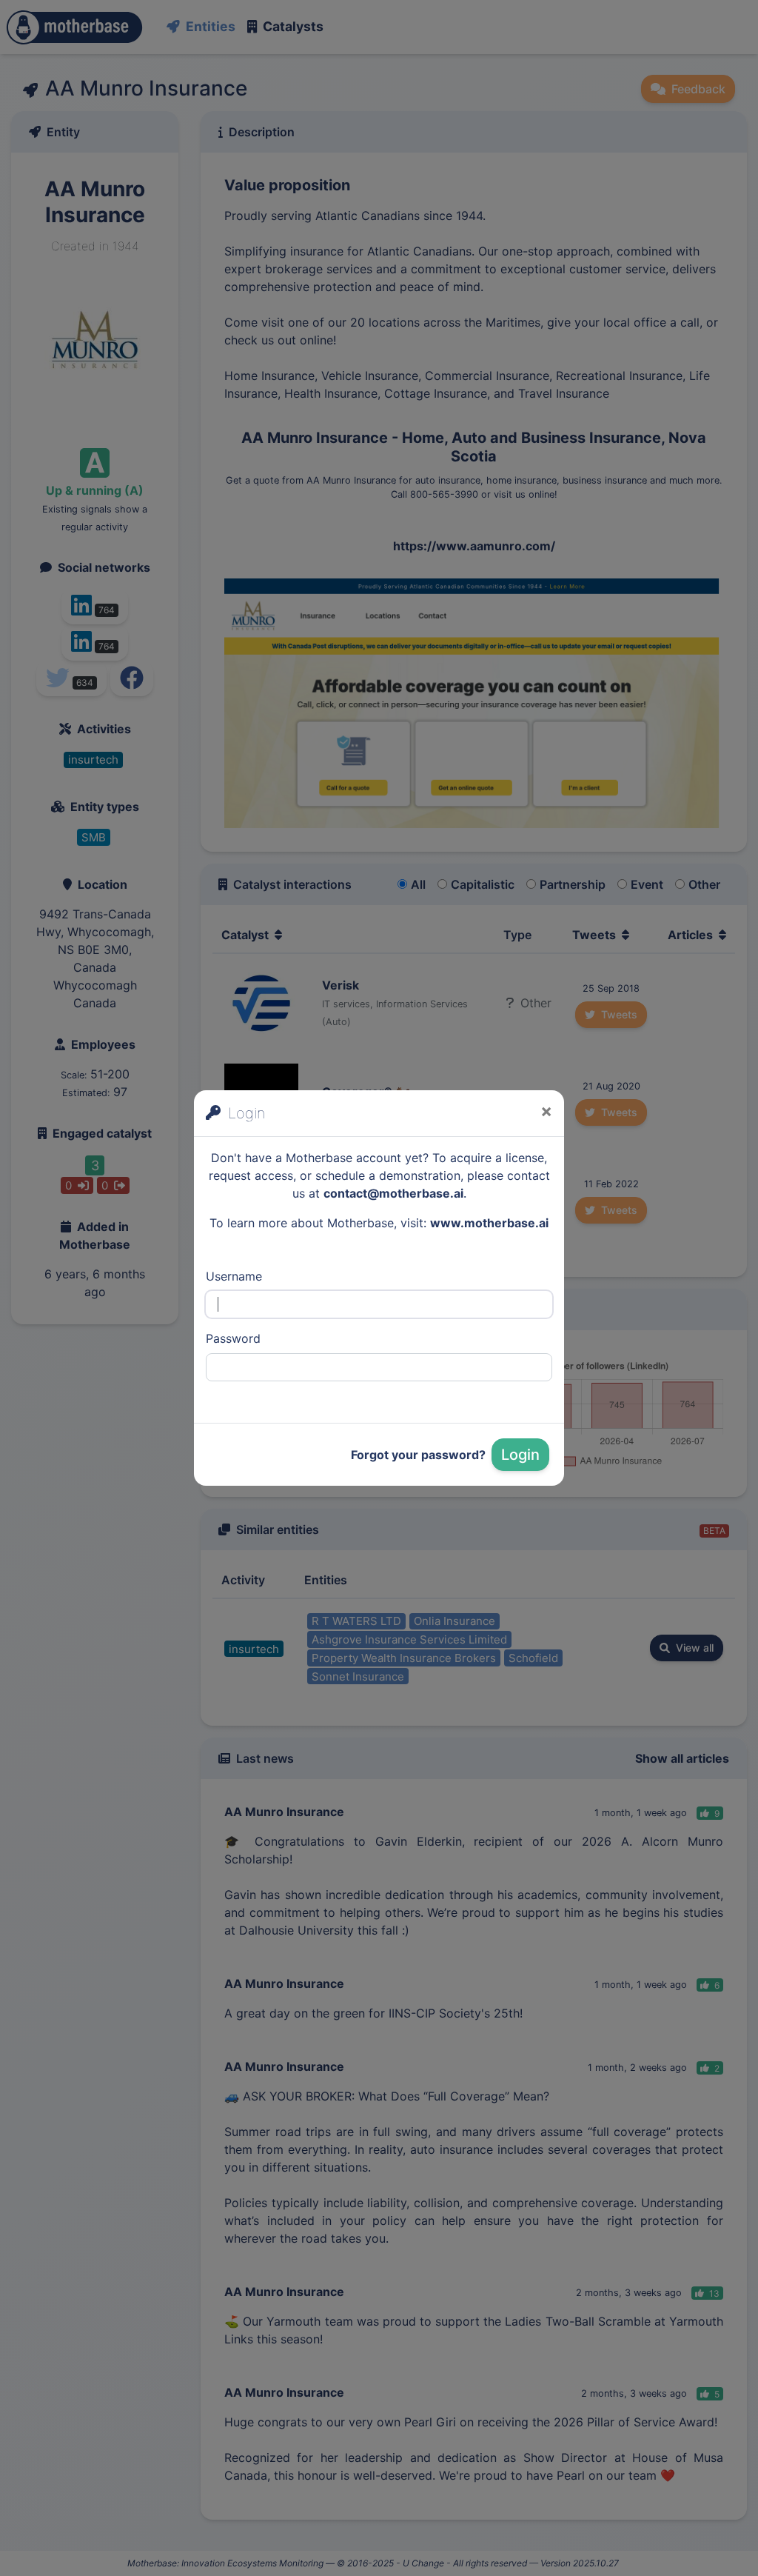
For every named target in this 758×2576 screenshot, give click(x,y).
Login (520, 1455)
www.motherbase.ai (489, 1223)
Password (233, 1338)
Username (234, 1276)
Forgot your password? (418, 1455)
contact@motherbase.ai (393, 1193)
